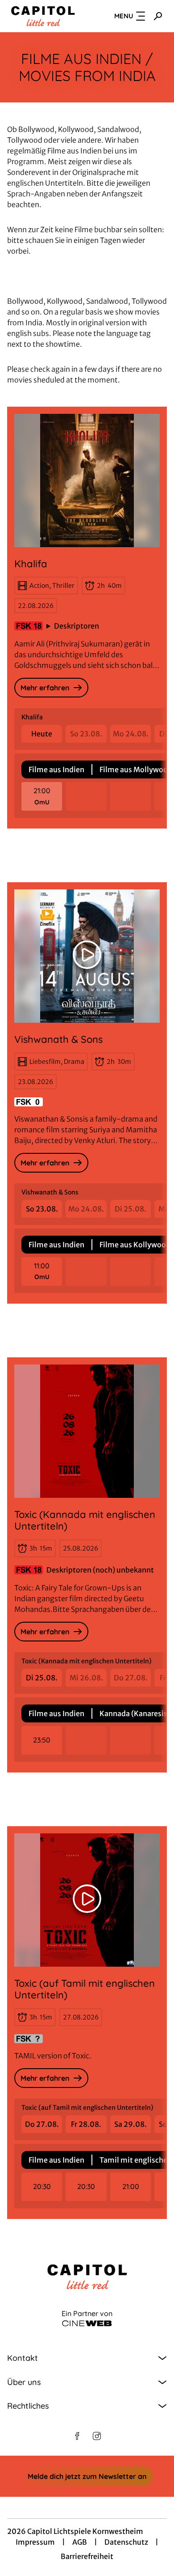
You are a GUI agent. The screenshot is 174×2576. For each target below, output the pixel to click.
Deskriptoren (77, 626)
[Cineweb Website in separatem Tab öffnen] (87, 2323)
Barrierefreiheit (87, 2556)
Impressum (35, 2542)
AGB (80, 2542)
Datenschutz (126, 2542)
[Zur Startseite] (43, 16)
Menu (124, 16)
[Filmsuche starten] (158, 16)
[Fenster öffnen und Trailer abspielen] (87, 955)
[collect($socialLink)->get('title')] (77, 2436)
